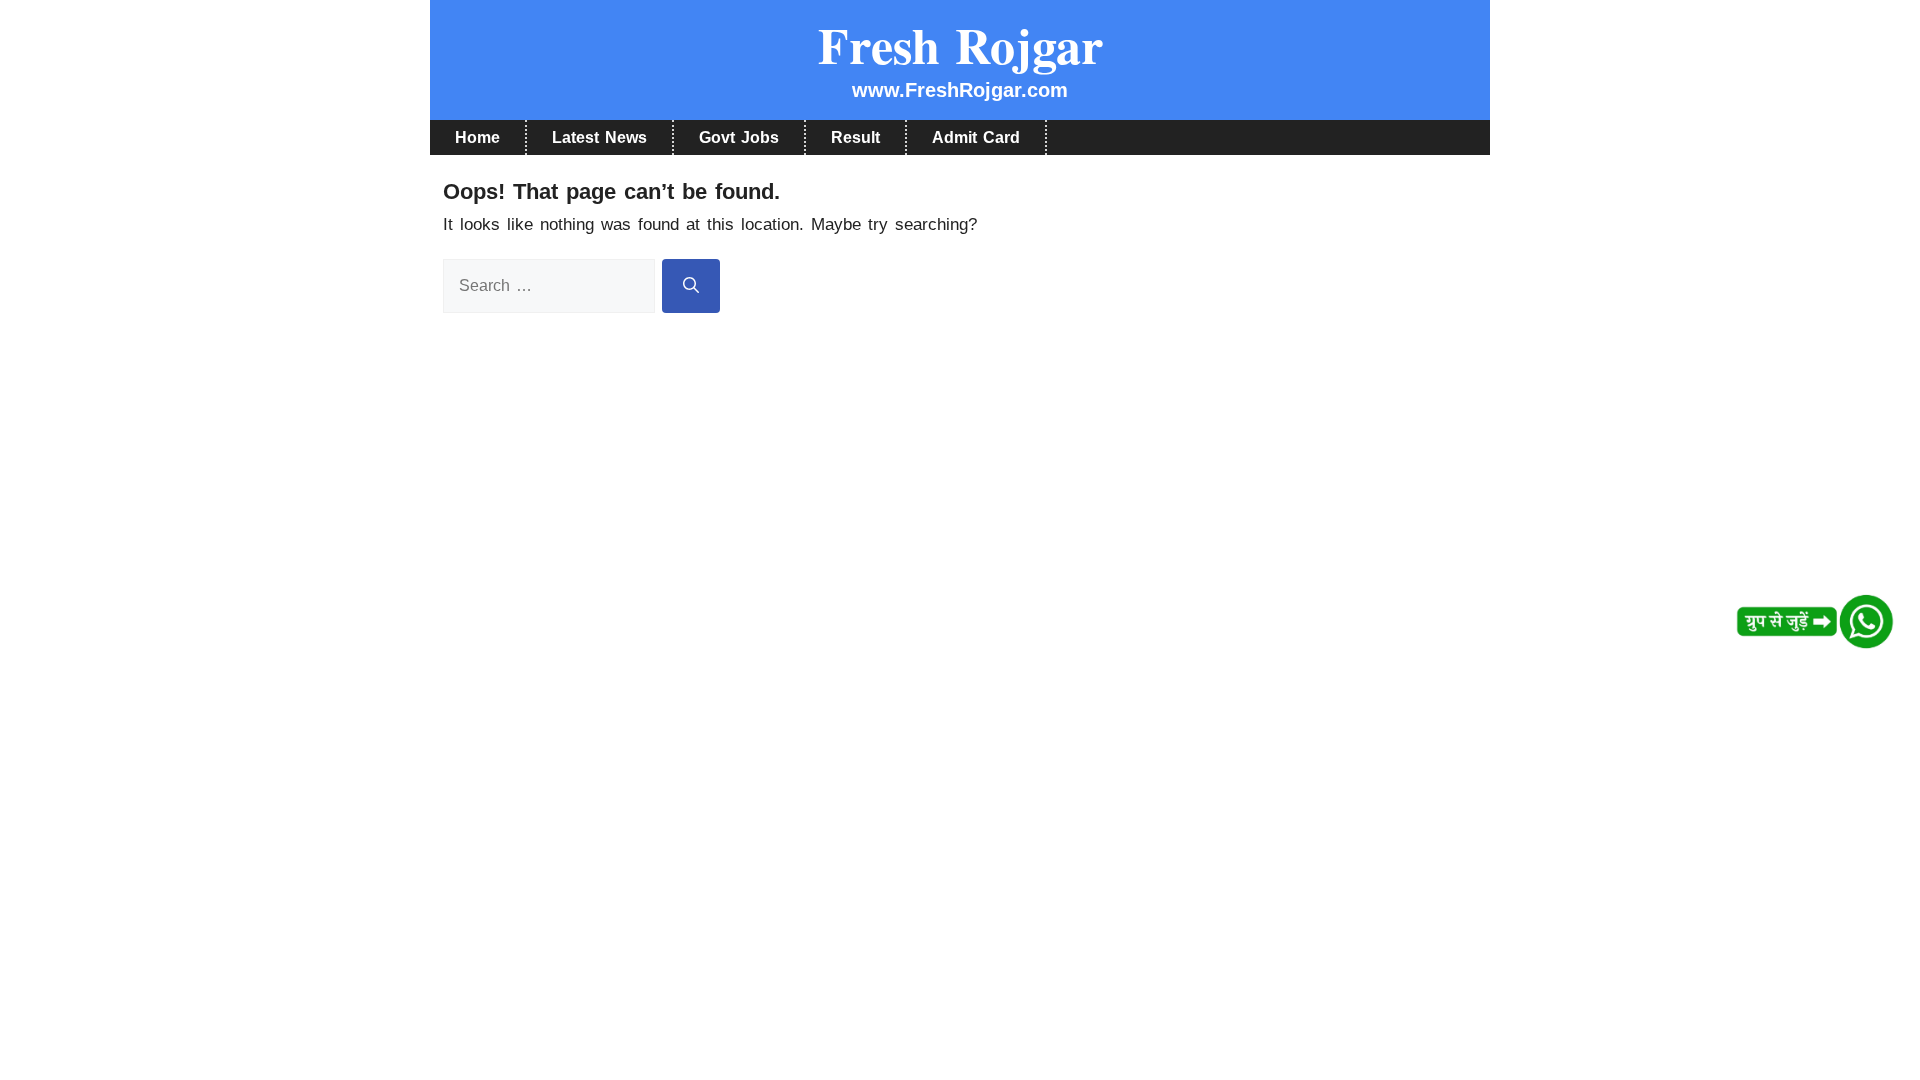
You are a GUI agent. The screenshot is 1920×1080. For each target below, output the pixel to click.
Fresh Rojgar (960, 44)
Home (477, 137)
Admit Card (976, 137)
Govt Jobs (739, 137)
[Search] (691, 286)
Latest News (599, 137)
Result (855, 137)
